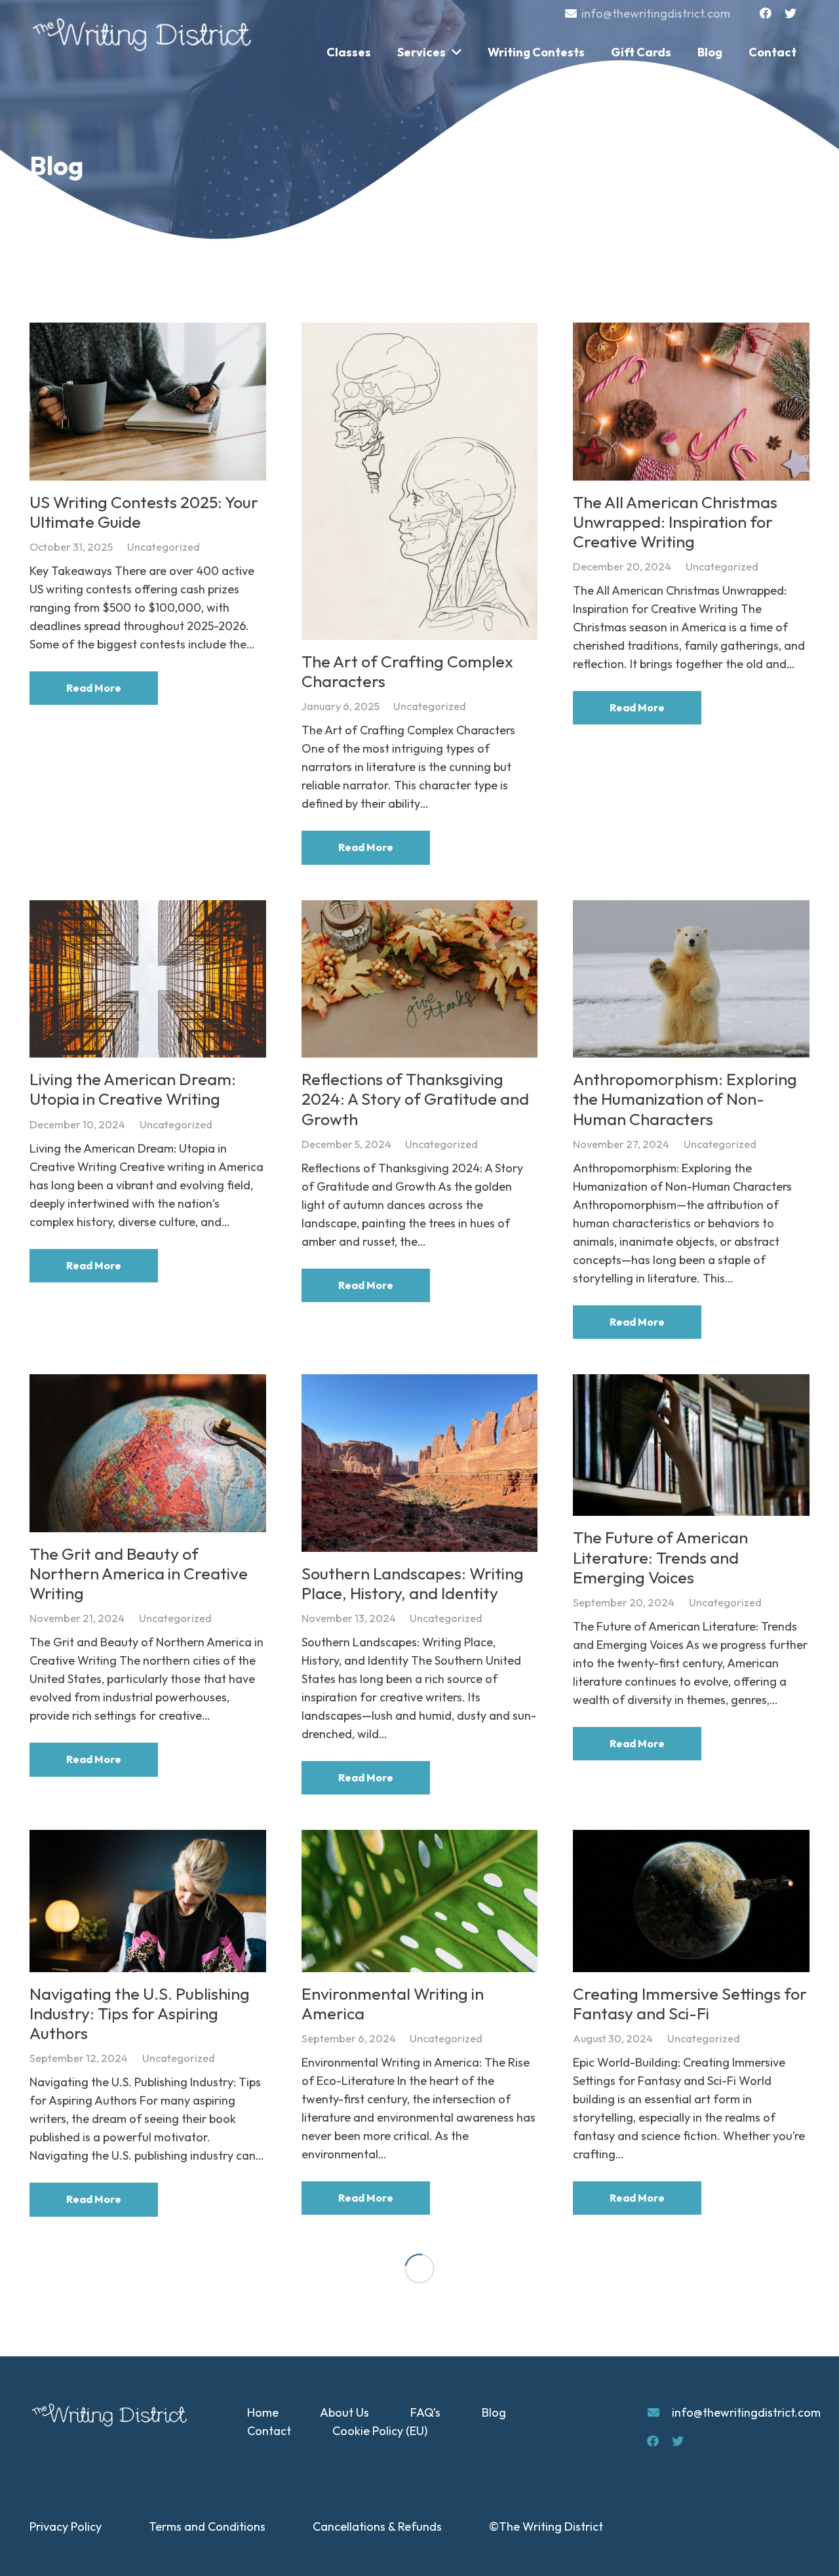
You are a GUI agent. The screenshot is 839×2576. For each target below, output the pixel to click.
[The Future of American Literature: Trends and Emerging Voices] (691, 1445)
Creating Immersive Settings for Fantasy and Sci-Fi (690, 2004)
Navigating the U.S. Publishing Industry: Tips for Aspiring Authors (140, 2013)
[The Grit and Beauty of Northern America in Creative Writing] (148, 1453)
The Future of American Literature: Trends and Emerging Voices (660, 1557)
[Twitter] (790, 13)
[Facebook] (766, 13)
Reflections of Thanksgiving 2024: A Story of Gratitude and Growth (415, 1099)
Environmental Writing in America (393, 2004)
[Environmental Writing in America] (420, 1901)
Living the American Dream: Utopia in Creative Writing (133, 1089)
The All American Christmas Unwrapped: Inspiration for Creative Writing (675, 522)
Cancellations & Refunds (377, 2526)
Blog (494, 2412)
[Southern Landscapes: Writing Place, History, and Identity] (420, 1463)
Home (263, 2412)
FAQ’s (425, 2412)
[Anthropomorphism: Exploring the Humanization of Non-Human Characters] (691, 979)
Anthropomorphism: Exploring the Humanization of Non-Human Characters (685, 1099)
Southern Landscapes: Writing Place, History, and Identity (413, 1583)
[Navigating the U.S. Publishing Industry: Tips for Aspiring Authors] (148, 1901)
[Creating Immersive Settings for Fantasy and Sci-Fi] (691, 1901)
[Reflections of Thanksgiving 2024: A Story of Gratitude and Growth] (420, 979)
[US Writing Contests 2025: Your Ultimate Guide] (148, 402)
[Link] (144, 35)
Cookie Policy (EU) (380, 2431)
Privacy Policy (66, 2526)
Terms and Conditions (207, 2526)
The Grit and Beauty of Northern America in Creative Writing (139, 1574)
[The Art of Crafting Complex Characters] (420, 481)
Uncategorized (164, 547)
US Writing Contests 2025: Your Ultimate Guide (144, 512)
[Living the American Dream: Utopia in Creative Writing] (148, 979)
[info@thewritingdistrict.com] (659, 2413)
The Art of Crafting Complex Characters (407, 671)
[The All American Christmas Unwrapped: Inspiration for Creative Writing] (691, 402)
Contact (269, 2431)
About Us (344, 2412)
